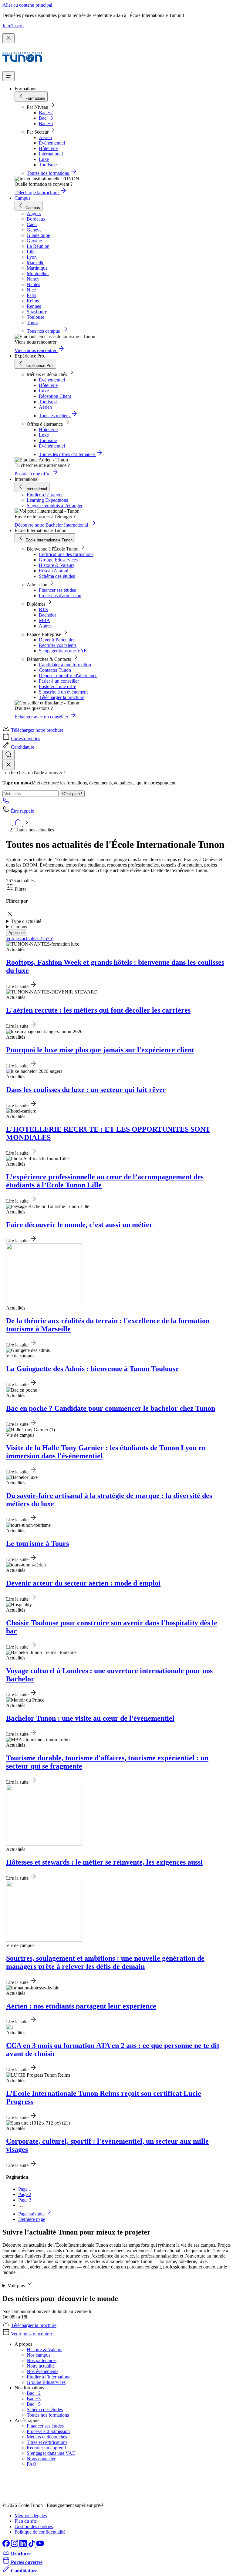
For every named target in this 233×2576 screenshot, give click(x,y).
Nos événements (42, 2371)
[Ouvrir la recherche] (8, 755)
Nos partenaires (42, 2360)
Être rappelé (22, 811)
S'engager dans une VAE (63, 651)
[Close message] (8, 38)
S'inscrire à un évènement (63, 692)
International (51, 154)
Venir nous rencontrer (32, 2334)
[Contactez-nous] (6, 802)
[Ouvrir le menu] (8, 76)
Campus (22, 198)
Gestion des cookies (34, 2526)
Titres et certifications (47, 2442)
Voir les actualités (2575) (30, 939)
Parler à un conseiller (59, 681)
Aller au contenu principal (27, 5)
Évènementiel (52, 143)
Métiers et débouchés (47, 2437)
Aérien (45, 137)
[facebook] (7, 2545)
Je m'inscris (13, 26)
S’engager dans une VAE (51, 2453)
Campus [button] (19, 927)
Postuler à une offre (57, 686)
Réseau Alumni (54, 571)
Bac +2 (46, 113)
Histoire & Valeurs (57, 565)
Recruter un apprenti (46, 2448)
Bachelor (47, 615)
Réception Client (55, 396)
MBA (44, 620)
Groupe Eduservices (58, 560)
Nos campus (39, 2355)
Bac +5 (46, 123)
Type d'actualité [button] (26, 921)
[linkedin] (24, 2545)
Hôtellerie (48, 148)
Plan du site (26, 2521)
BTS (43, 609)
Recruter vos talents (58, 645)
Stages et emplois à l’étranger (55, 506)
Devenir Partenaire (57, 640)
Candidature (23, 747)
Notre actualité (41, 2366)
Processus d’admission (48, 2431)
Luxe (44, 159)
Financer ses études (57, 590)
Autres (45, 626)
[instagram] (15, 2545)
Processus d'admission (60, 596)
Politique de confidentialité (40, 2532)
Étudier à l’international (49, 2377)
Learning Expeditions (47, 500)
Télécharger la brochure (62, 697)
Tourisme (48, 165)
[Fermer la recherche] (8, 765)
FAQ (32, 2464)
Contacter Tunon (55, 670)
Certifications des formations (66, 554)
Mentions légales (31, 2516)
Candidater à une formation (65, 665)
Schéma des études (57, 576)
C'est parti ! (72, 794)
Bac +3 (46, 118)
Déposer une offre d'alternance (68, 676)
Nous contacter (41, 2459)
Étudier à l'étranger (45, 495)
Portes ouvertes (25, 739)
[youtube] (40, 2545)
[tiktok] (32, 2545)
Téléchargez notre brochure (37, 730)
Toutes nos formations (48, 2415)
